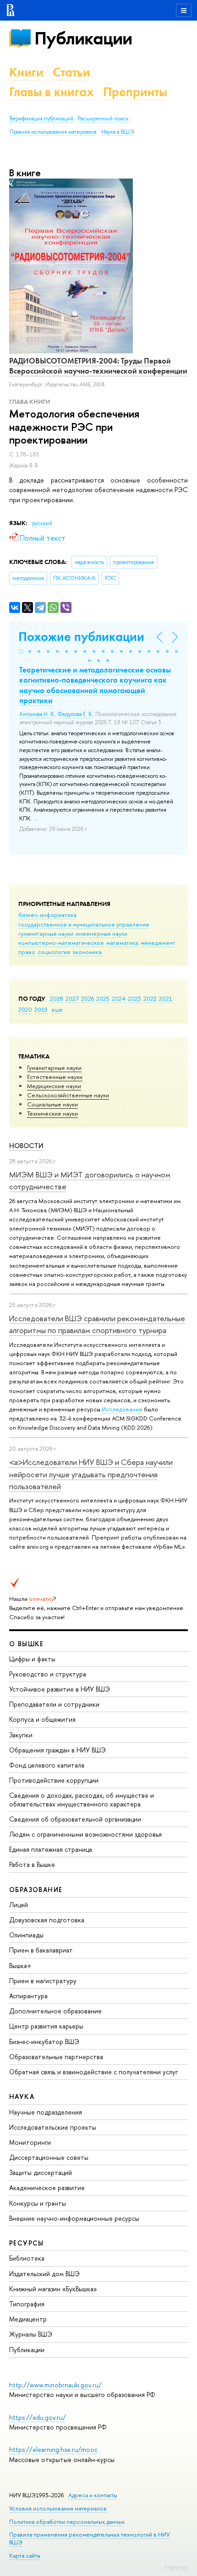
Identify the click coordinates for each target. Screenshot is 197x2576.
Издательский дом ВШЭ (44, 2274)
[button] (21, 651)
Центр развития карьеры (46, 2026)
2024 (119, 998)
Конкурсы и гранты (38, 2203)
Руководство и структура (48, 1674)
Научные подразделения (46, 2112)
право (27, 952)
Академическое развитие (47, 2188)
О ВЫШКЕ (27, 1644)
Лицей (19, 1905)
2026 (88, 998)
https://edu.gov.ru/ (38, 2417)
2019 (41, 1009)
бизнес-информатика (47, 915)
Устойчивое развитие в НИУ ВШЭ (60, 1689)
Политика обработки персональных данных (67, 2522)
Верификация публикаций (41, 119)
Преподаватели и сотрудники (54, 1704)
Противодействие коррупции (54, 1780)
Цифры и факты (32, 1659)
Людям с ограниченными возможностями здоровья (85, 1834)
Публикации (83, 38)
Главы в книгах (52, 92)
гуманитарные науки (46, 933)
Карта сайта (25, 2556)
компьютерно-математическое (61, 943)
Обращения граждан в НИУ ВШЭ (57, 1750)
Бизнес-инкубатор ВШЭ (44, 2042)
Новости (26, 1146)
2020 (25, 1009)
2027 (72, 998)
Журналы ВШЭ (31, 2334)
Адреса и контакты (93, 2495)
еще (57, 1009)
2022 (150, 998)
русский (42, 523)
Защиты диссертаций (41, 2172)
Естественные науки (55, 1077)
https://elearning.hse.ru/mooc (53, 2449)
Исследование (122, 1409)
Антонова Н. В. (37, 714)
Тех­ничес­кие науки (52, 1113)
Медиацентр (28, 2319)
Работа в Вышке (32, 1864)
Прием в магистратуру (43, 1981)
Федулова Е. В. (75, 714)
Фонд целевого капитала (47, 1765)
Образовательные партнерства (56, 2057)
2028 (57, 998)
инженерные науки (101, 933)
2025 (103, 998)
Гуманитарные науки (54, 1068)
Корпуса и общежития (42, 1719)
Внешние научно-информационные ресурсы (74, 2218)
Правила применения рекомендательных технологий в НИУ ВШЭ (90, 2538)
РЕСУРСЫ (27, 2243)
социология (54, 952)
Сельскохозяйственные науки (68, 1095)
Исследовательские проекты (53, 2127)
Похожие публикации (81, 637)
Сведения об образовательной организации (75, 1819)
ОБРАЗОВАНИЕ (36, 1890)
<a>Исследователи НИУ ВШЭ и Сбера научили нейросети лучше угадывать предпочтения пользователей (91, 1474)
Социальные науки (52, 1104)
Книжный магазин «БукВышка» (53, 2289)
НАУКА (22, 2096)
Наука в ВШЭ (118, 132)
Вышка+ (20, 1966)
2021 (166, 998)
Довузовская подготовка (47, 1920)
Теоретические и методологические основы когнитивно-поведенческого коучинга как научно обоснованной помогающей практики (95, 685)
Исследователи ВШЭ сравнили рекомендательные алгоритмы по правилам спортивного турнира (97, 1324)
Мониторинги (30, 2142)
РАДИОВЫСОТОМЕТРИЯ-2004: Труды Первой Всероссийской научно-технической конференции (98, 366)
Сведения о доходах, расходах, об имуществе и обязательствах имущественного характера (82, 1799)
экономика (87, 952)
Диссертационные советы (49, 2157)
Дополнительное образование (55, 2011)
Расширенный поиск (103, 119)
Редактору (176, 2567)
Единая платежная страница (51, 1849)
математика (122, 943)
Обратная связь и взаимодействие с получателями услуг (93, 2072)
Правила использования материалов (53, 132)
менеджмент (158, 943)
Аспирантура (28, 1996)
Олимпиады (26, 1935)
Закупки (21, 1735)
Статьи (71, 72)
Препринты (135, 92)
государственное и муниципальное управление (84, 924)
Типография (27, 2304)
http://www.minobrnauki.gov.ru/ (55, 2385)
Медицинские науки (54, 1086)
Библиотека (27, 2258)
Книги (26, 72)
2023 (134, 998)
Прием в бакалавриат (41, 1950)
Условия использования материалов (58, 2508)
